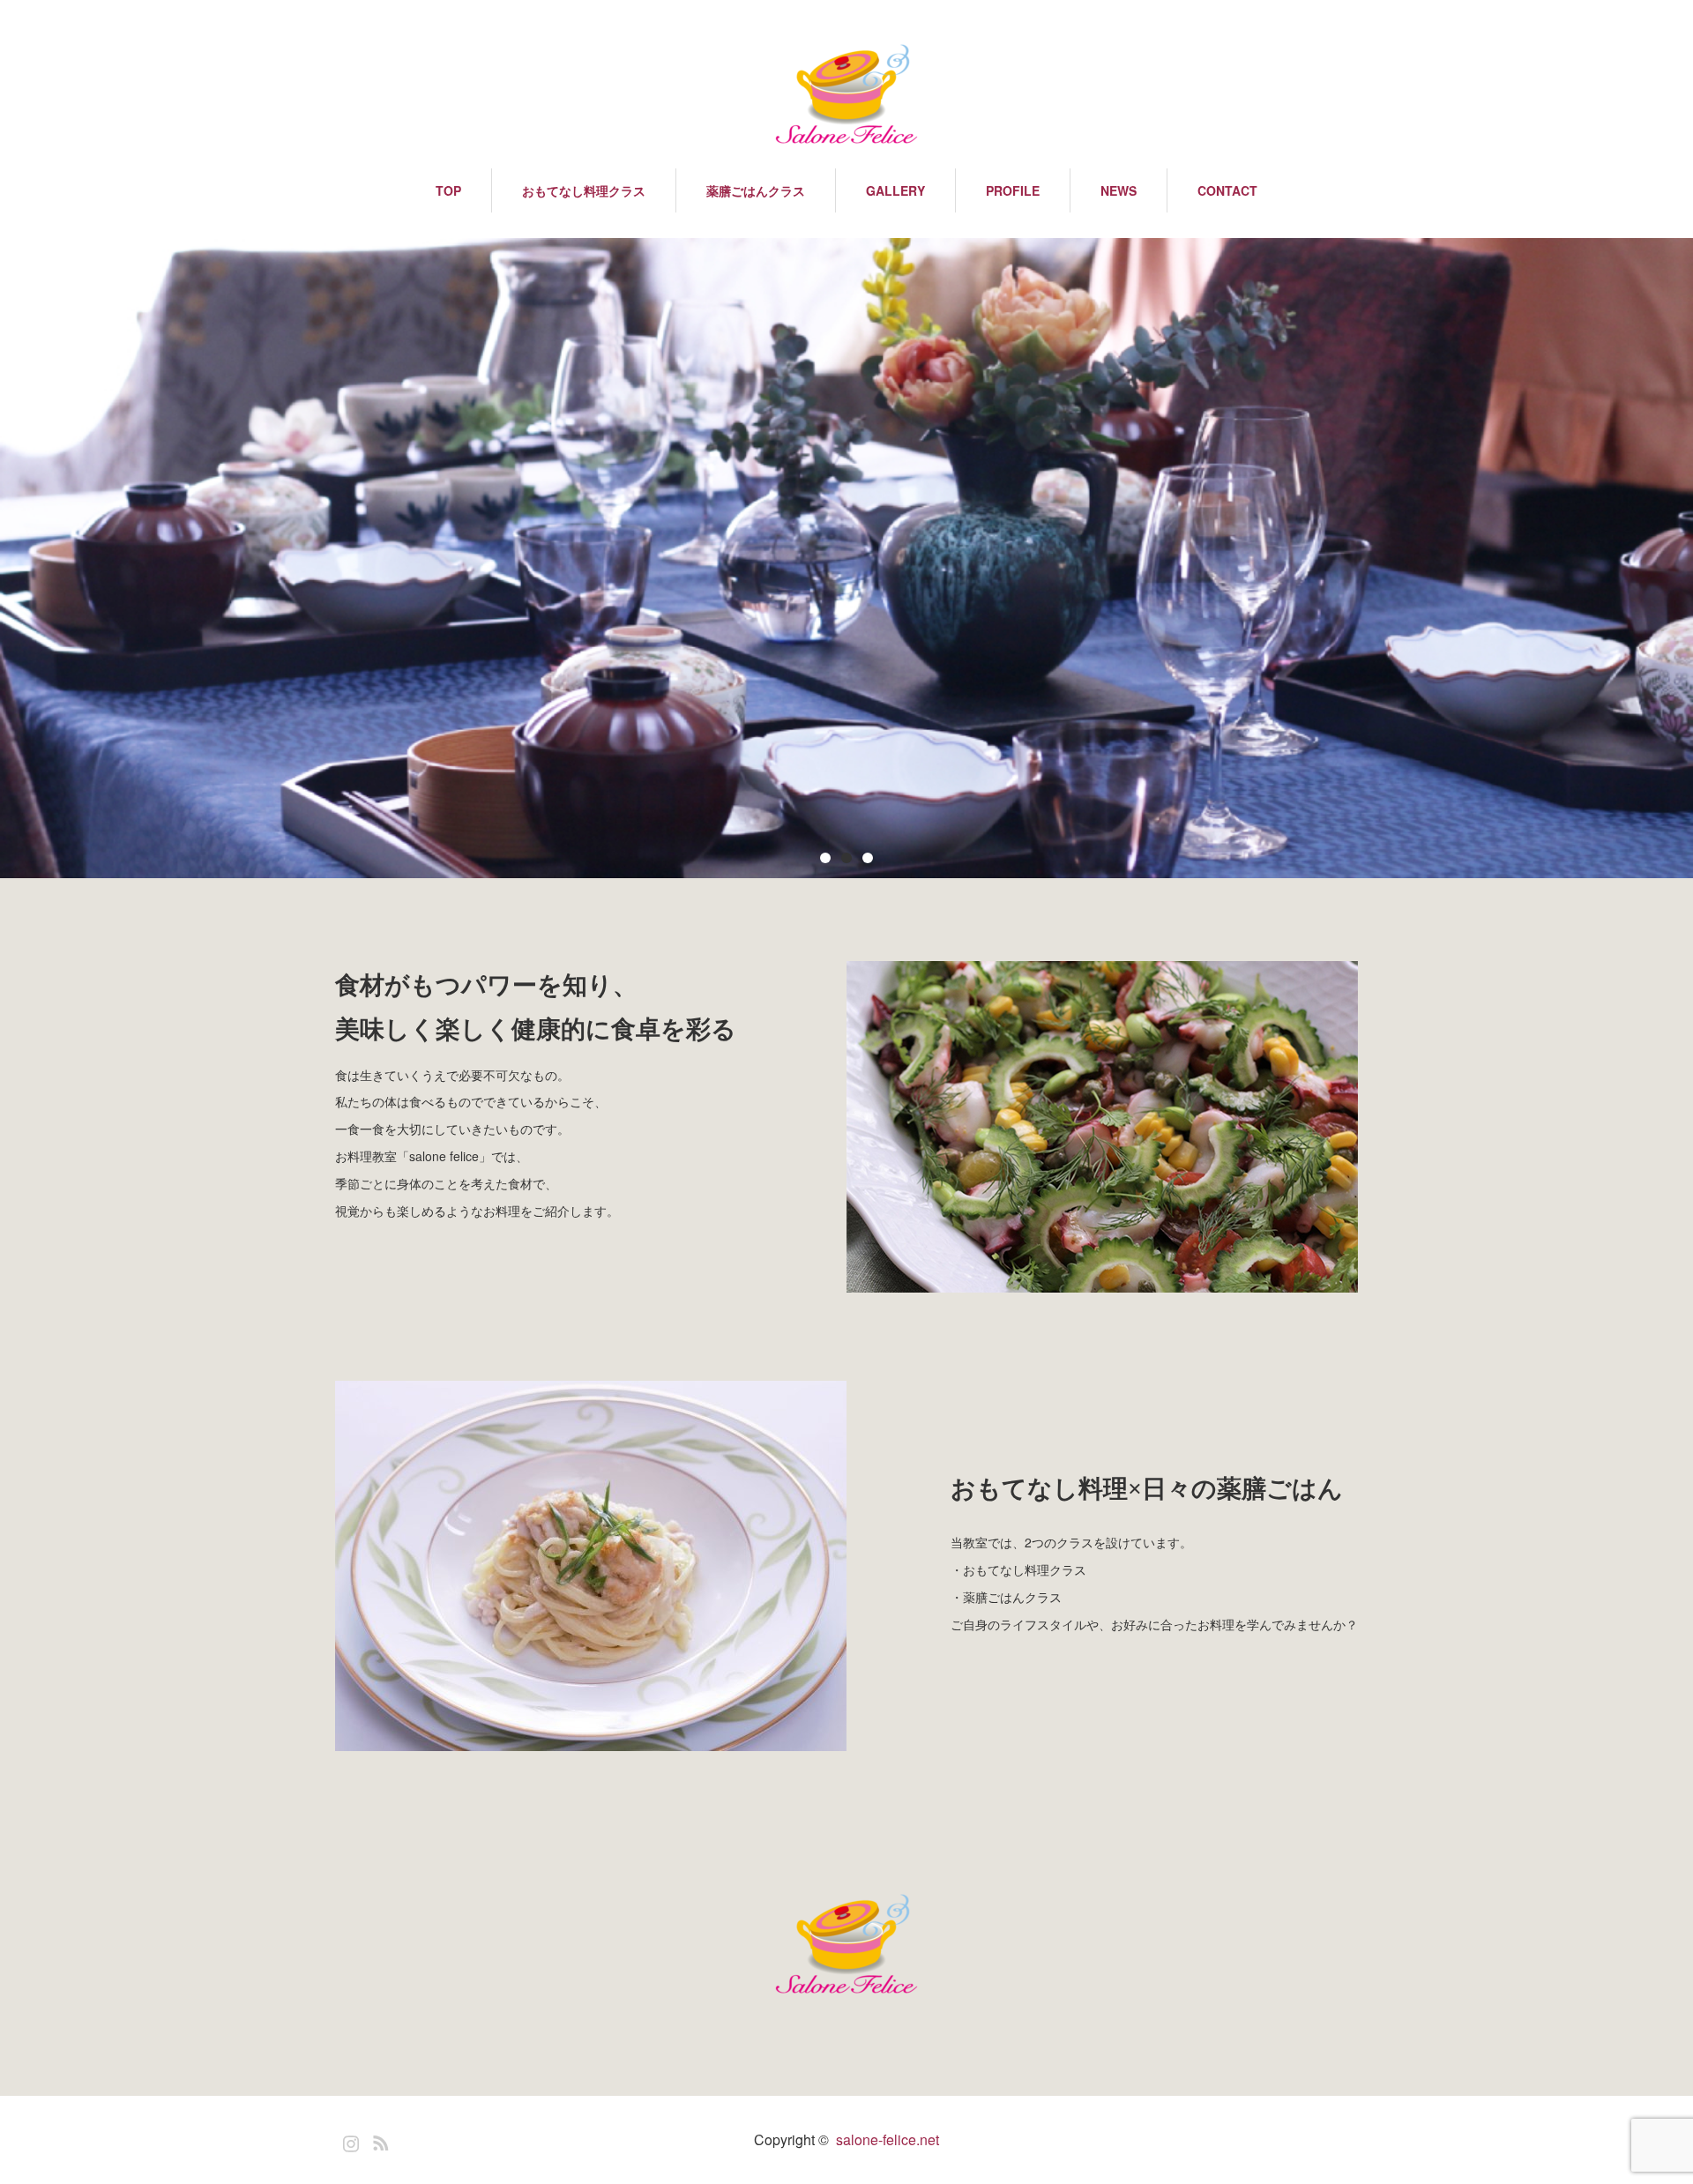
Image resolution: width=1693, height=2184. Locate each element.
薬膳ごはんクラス (756, 190)
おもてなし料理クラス (584, 190)
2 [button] (846, 858)
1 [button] (825, 858)
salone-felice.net (888, 2139)
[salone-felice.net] (846, 95)
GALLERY (895, 190)
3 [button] (868, 858)
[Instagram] (348, 2140)
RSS (378, 2140)
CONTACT (1227, 190)
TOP (448, 190)
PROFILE (1013, 190)
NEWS (1119, 190)
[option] (846, 558)
